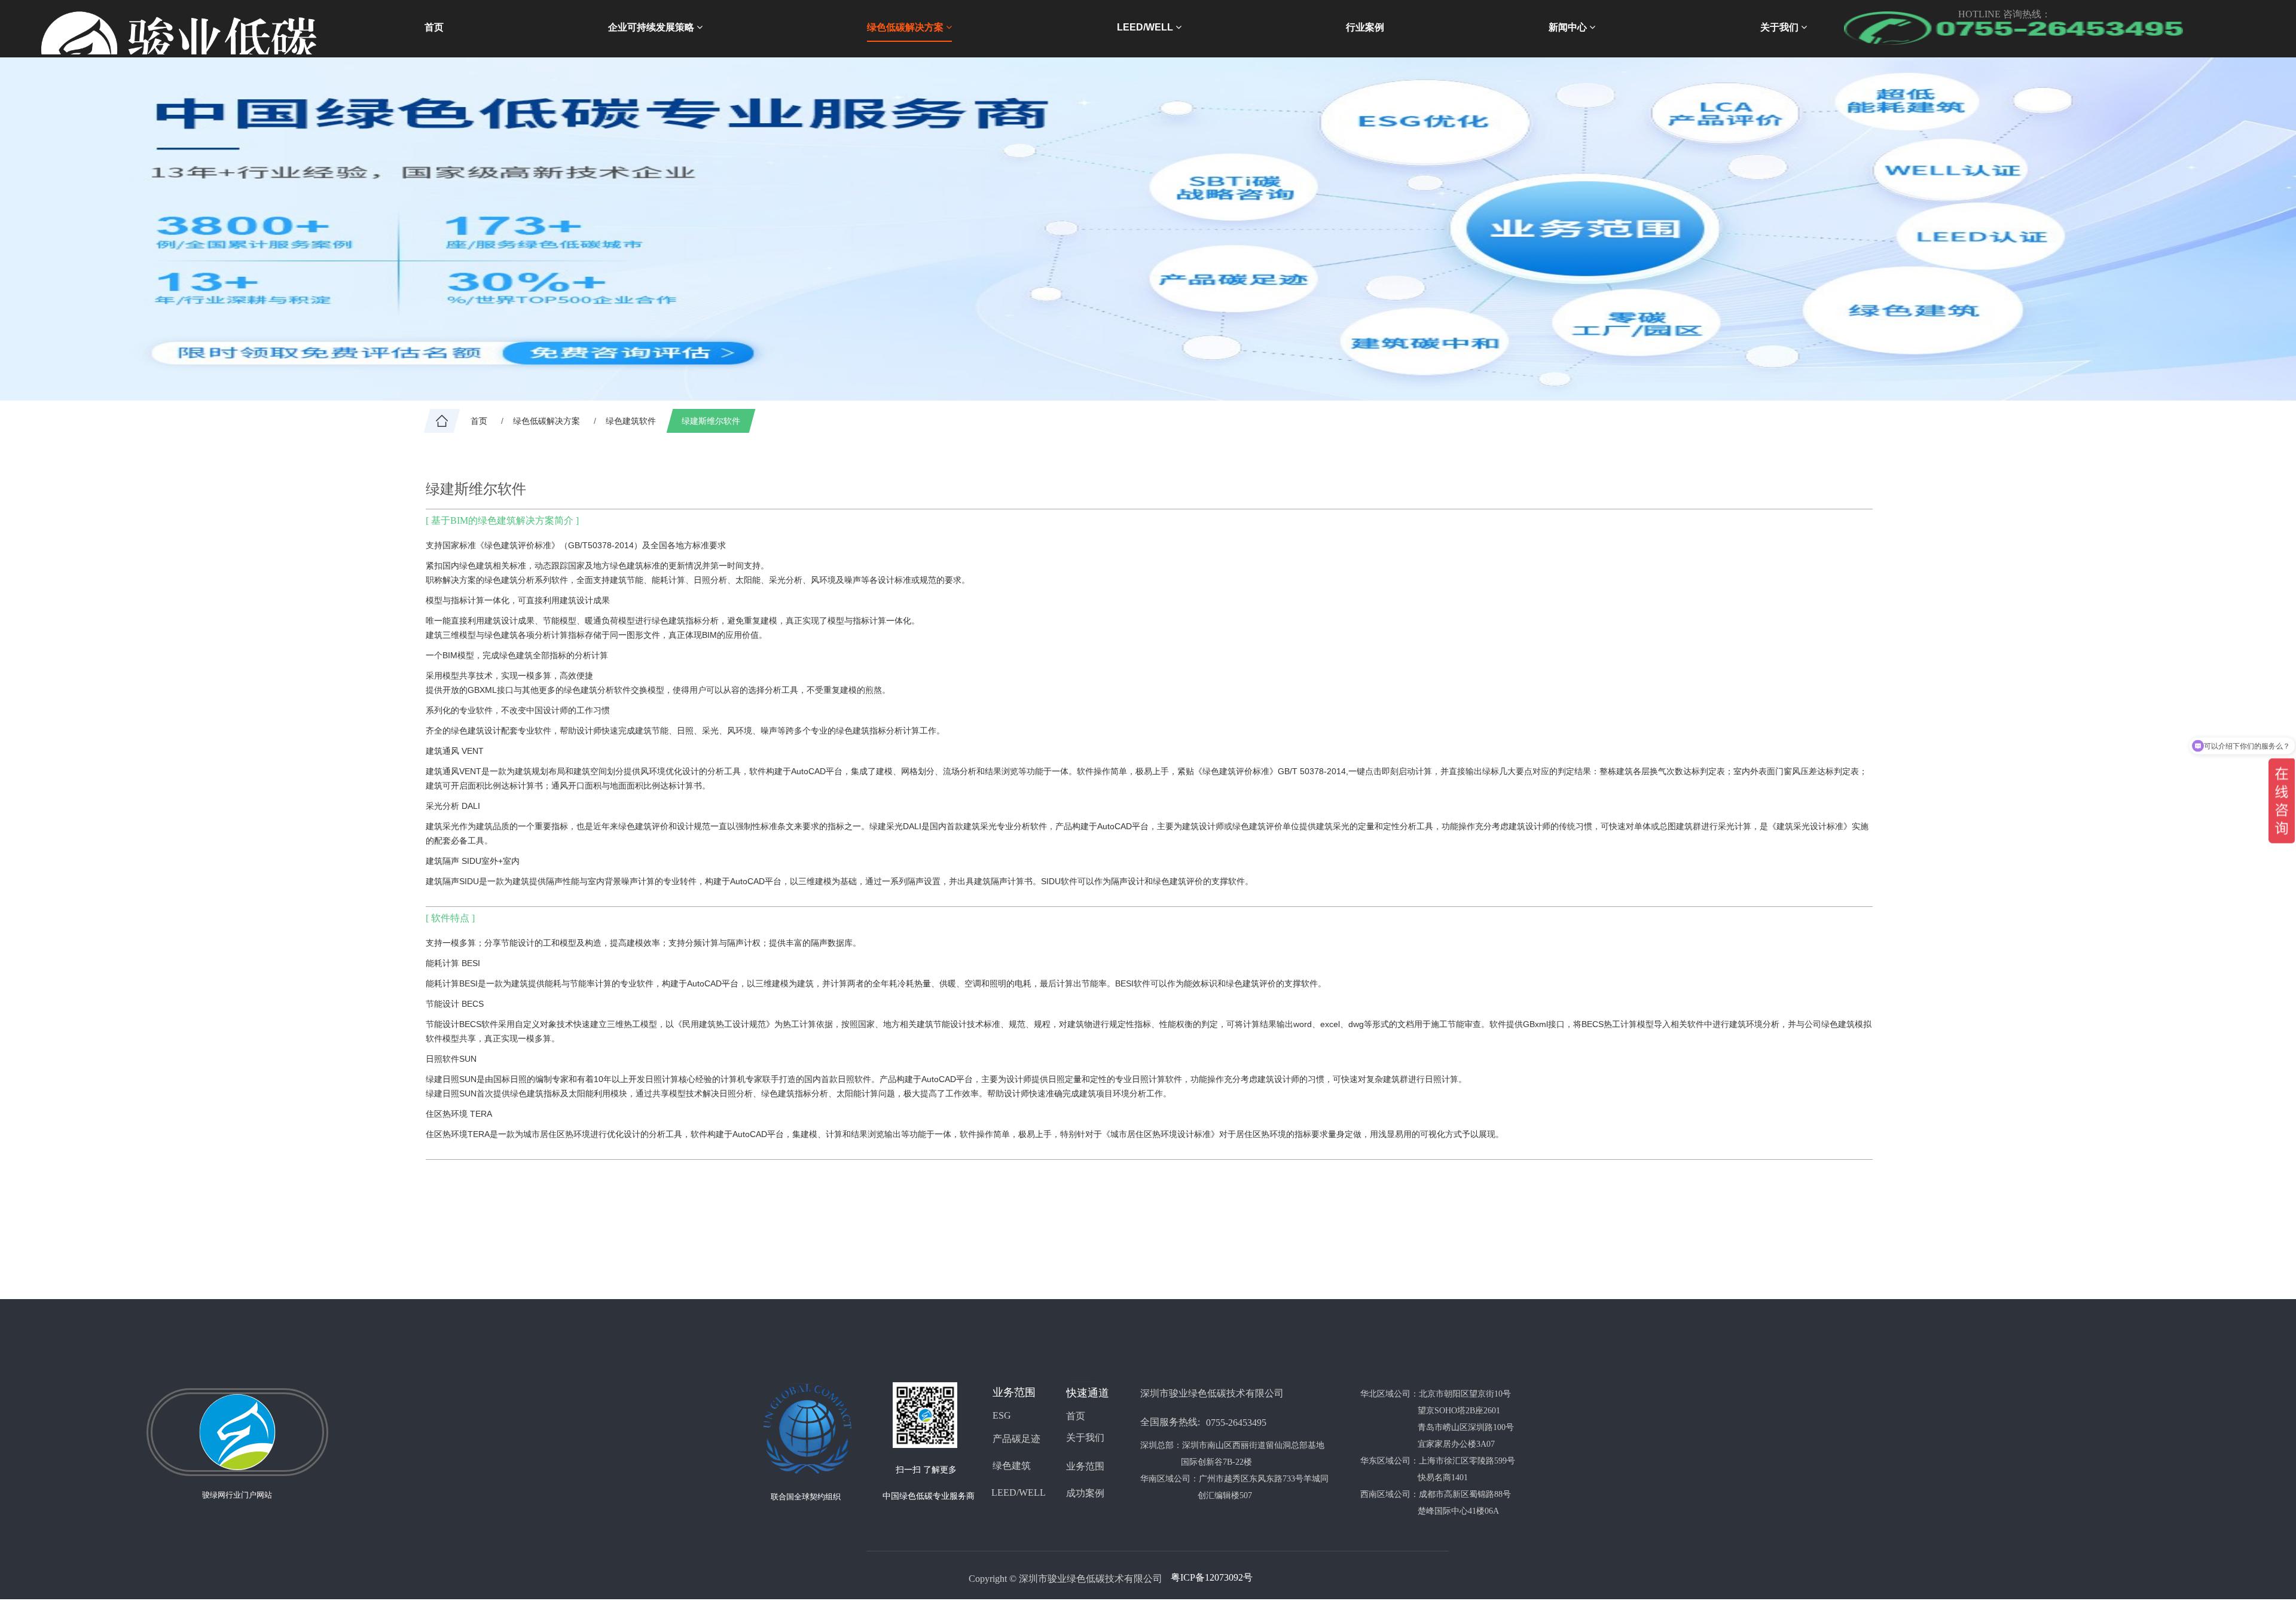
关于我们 (1781, 27)
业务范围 (1085, 1466)
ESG (1002, 1415)
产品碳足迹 (1016, 1439)
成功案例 (1085, 1493)
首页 (434, 27)
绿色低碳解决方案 (906, 27)
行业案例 (1365, 27)
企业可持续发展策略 (652, 27)
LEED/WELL (1146, 27)
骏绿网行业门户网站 (237, 1495)
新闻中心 (1569, 27)
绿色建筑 (1012, 1466)
